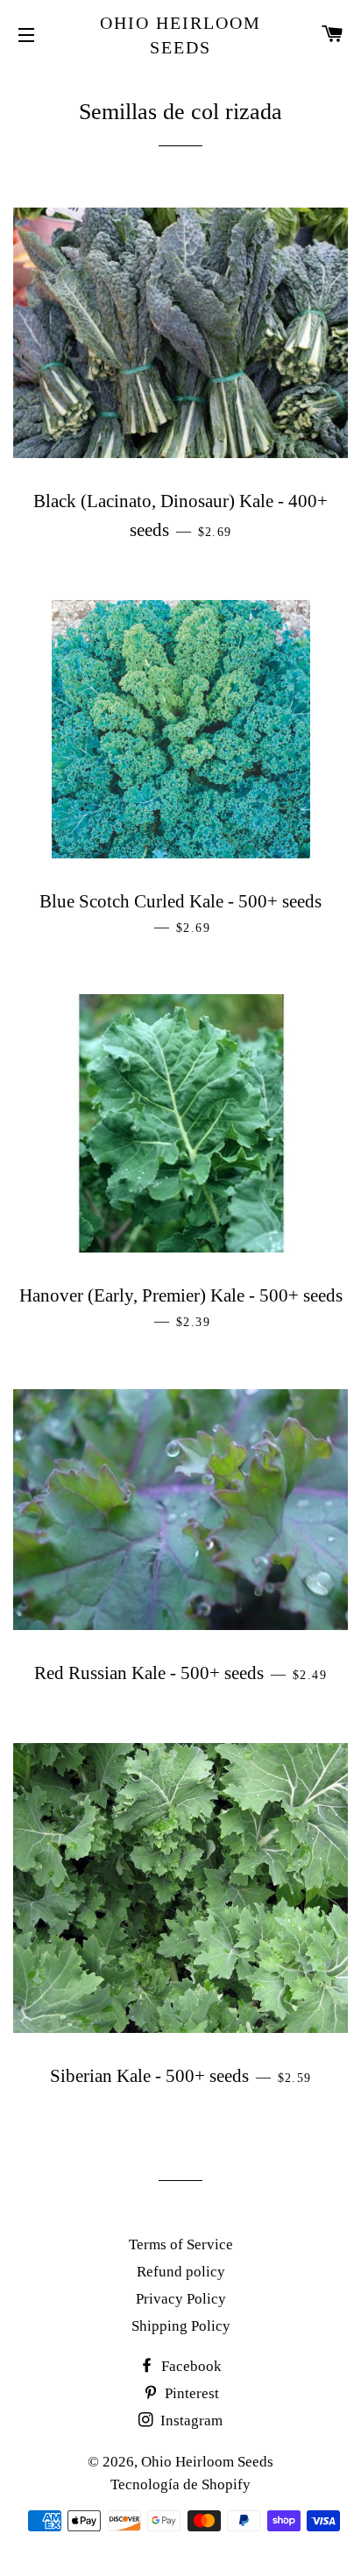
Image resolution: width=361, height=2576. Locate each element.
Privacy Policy (181, 2299)
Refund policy (181, 2272)
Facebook (190, 2366)
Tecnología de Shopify (180, 2484)
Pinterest (190, 2393)
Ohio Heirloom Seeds (180, 35)
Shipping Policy (181, 2326)
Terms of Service (181, 2244)
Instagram (190, 2421)
